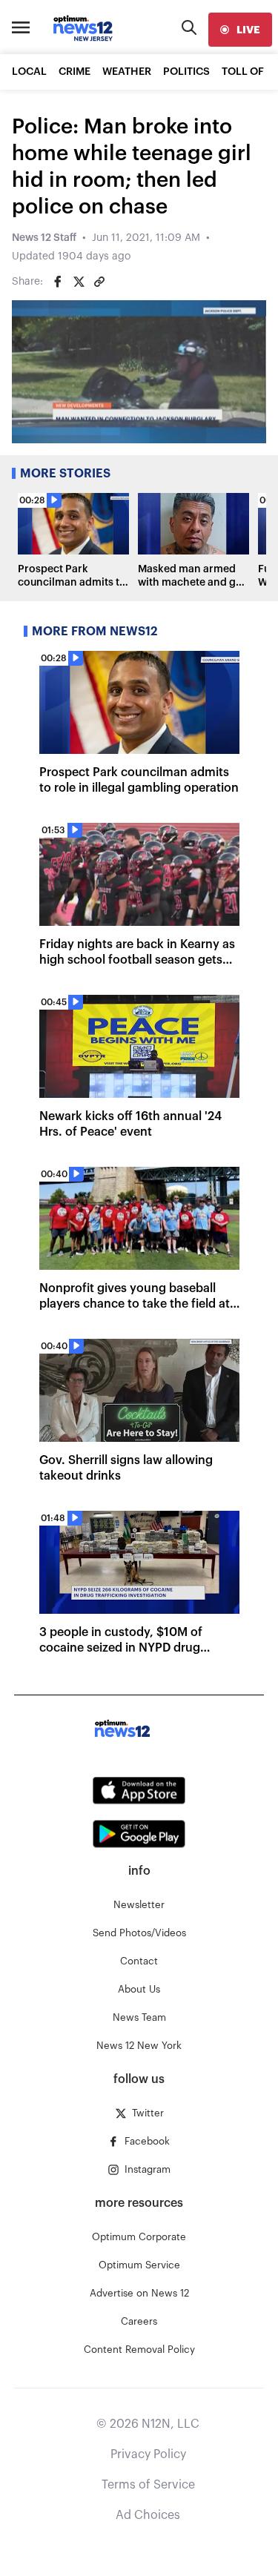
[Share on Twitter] (79, 282)
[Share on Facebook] (58, 282)
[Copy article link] (99, 282)
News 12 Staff (44, 238)
